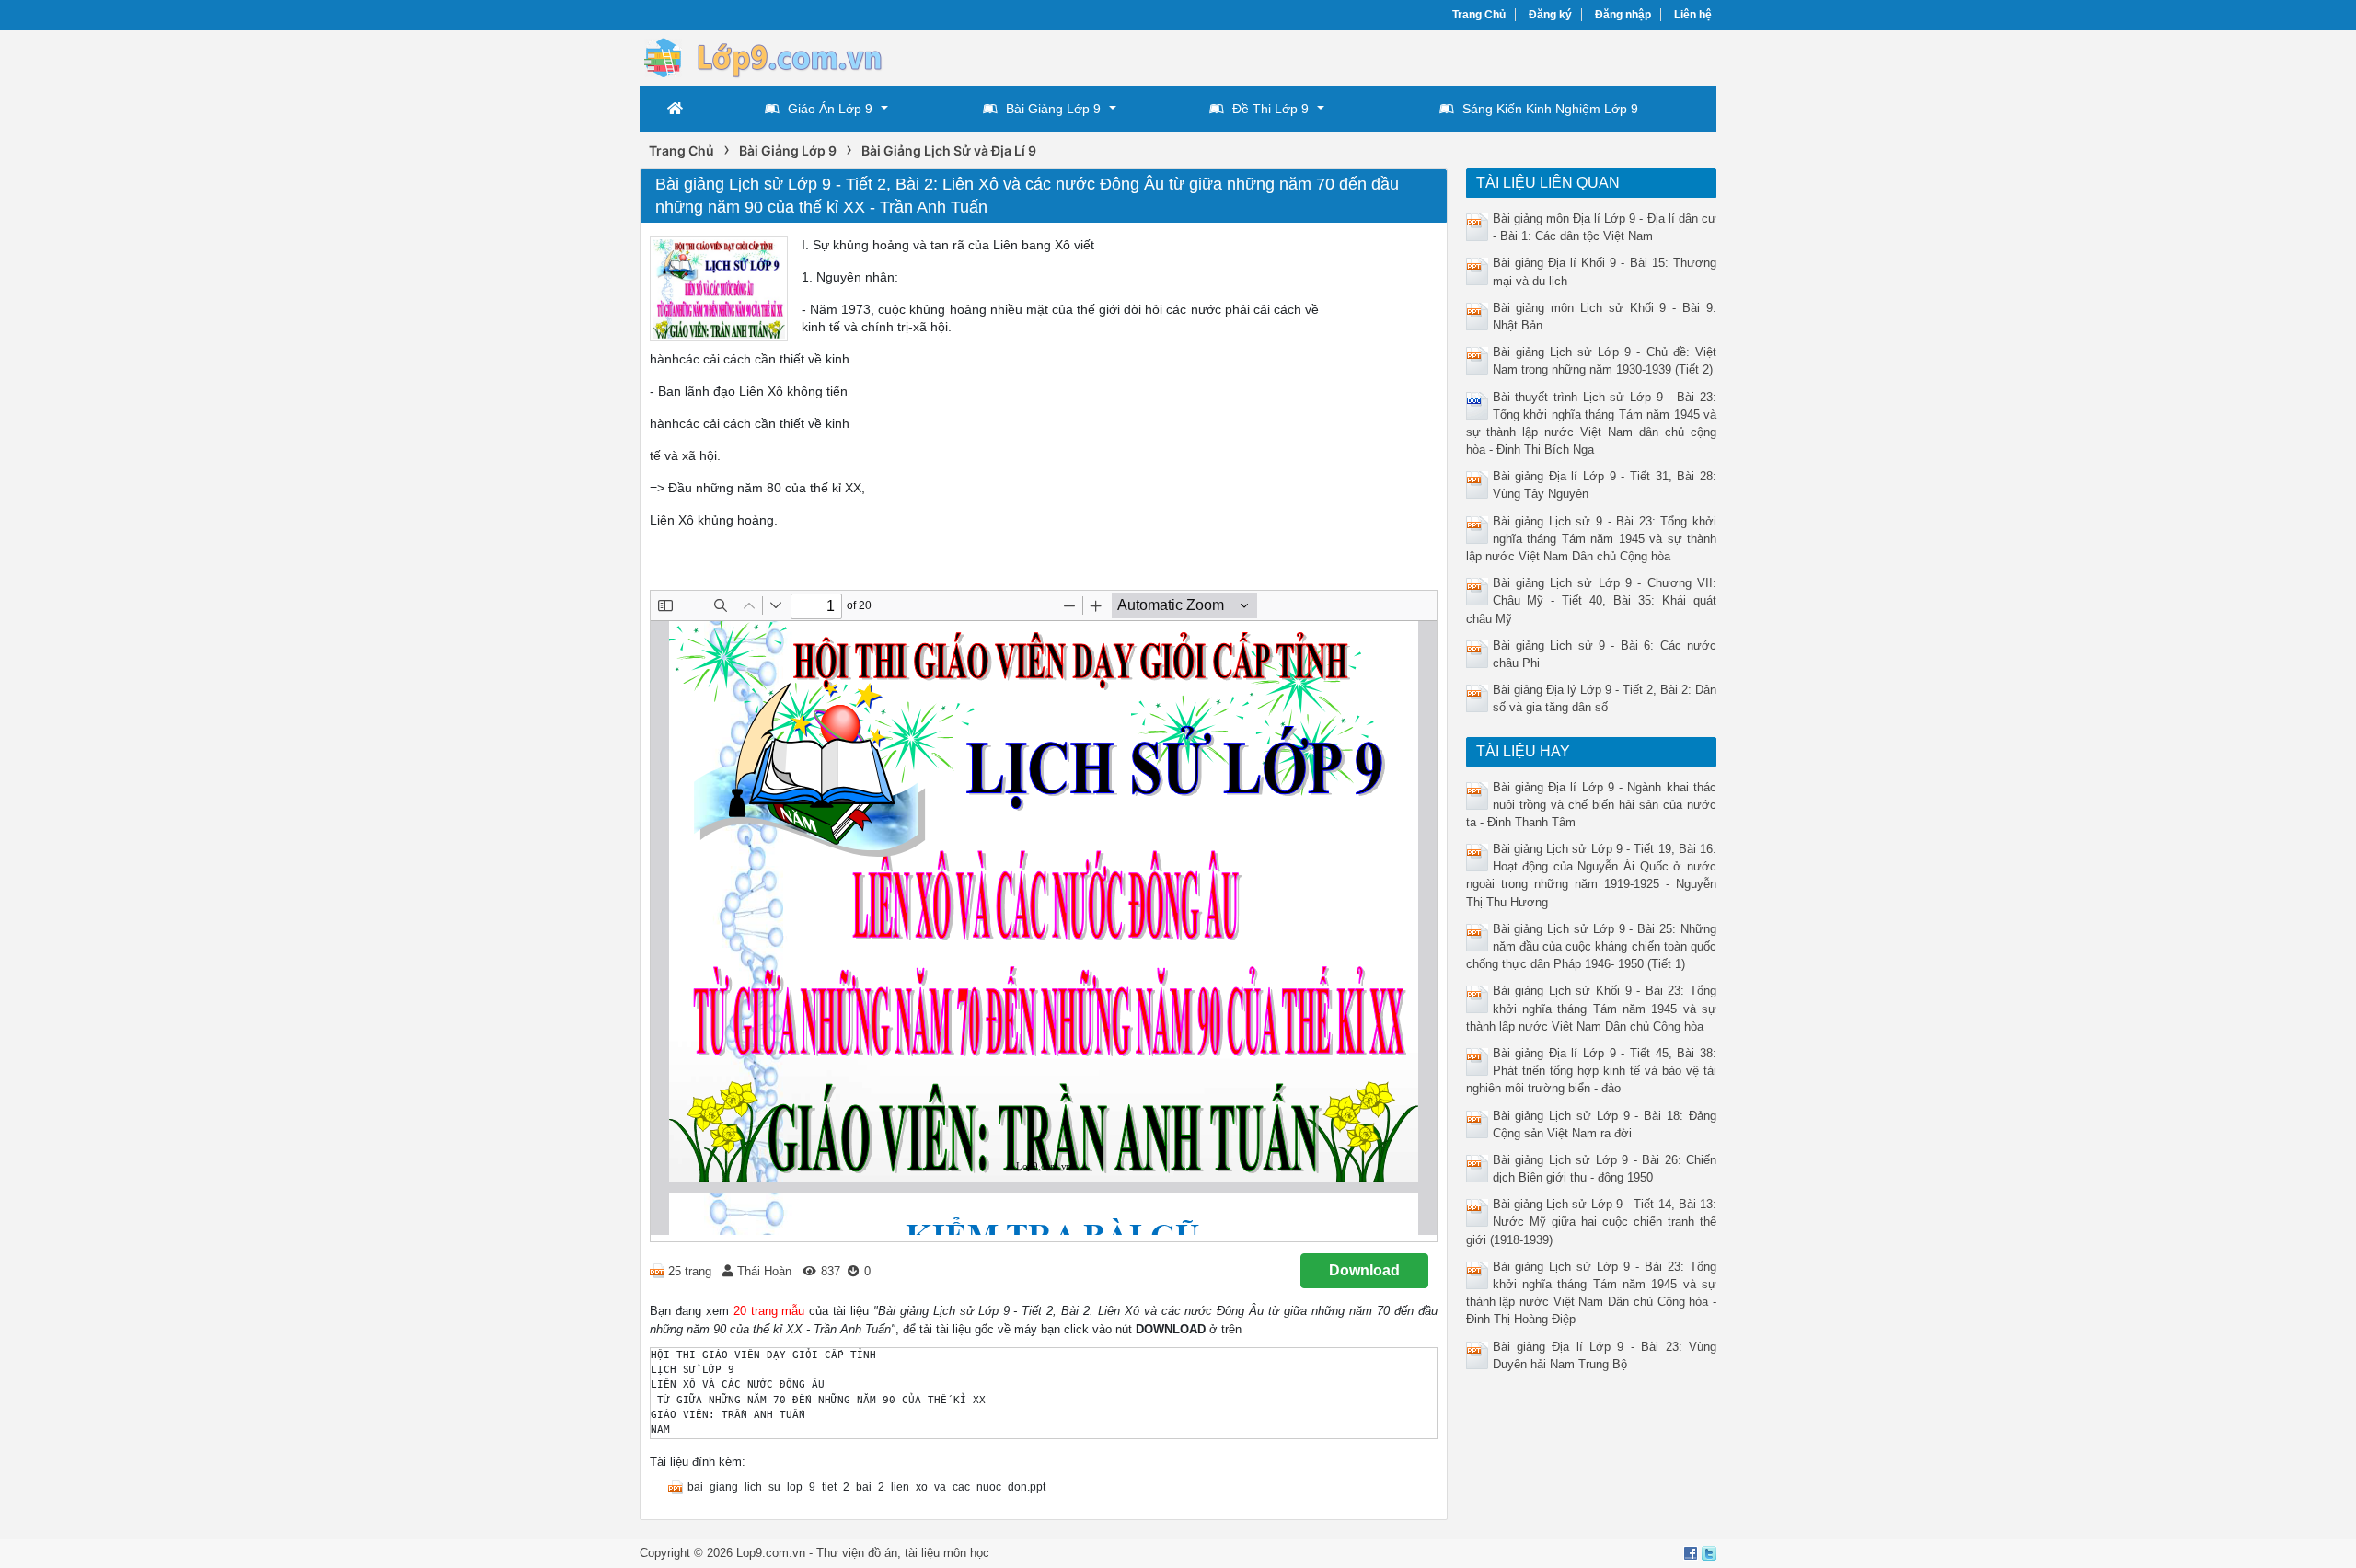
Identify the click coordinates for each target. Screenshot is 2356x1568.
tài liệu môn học (947, 1553)
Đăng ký (1550, 15)
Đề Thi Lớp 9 (1270, 109)
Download (1364, 1270)
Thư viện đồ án (857, 1553)
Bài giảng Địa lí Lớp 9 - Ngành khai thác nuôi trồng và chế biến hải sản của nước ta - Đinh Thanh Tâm (1592, 805)
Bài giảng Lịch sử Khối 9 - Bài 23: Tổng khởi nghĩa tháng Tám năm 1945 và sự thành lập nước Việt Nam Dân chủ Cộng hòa (1592, 1008)
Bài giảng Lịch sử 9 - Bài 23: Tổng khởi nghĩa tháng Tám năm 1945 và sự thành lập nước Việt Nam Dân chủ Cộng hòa (1592, 539)
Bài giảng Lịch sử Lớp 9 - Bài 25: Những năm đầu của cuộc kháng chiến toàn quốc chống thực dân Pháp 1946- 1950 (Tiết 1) (1592, 946)
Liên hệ (1693, 15)
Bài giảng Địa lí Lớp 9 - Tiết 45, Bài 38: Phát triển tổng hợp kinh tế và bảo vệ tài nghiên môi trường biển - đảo (1592, 1071)
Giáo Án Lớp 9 (830, 109)
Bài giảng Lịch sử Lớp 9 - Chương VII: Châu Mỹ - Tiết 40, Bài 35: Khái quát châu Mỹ (1592, 600)
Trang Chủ (1479, 15)
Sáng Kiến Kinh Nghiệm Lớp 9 (1550, 109)
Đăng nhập (1623, 15)
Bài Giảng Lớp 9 (1053, 109)
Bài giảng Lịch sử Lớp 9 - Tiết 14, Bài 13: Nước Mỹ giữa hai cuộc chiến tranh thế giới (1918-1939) (1592, 1222)
